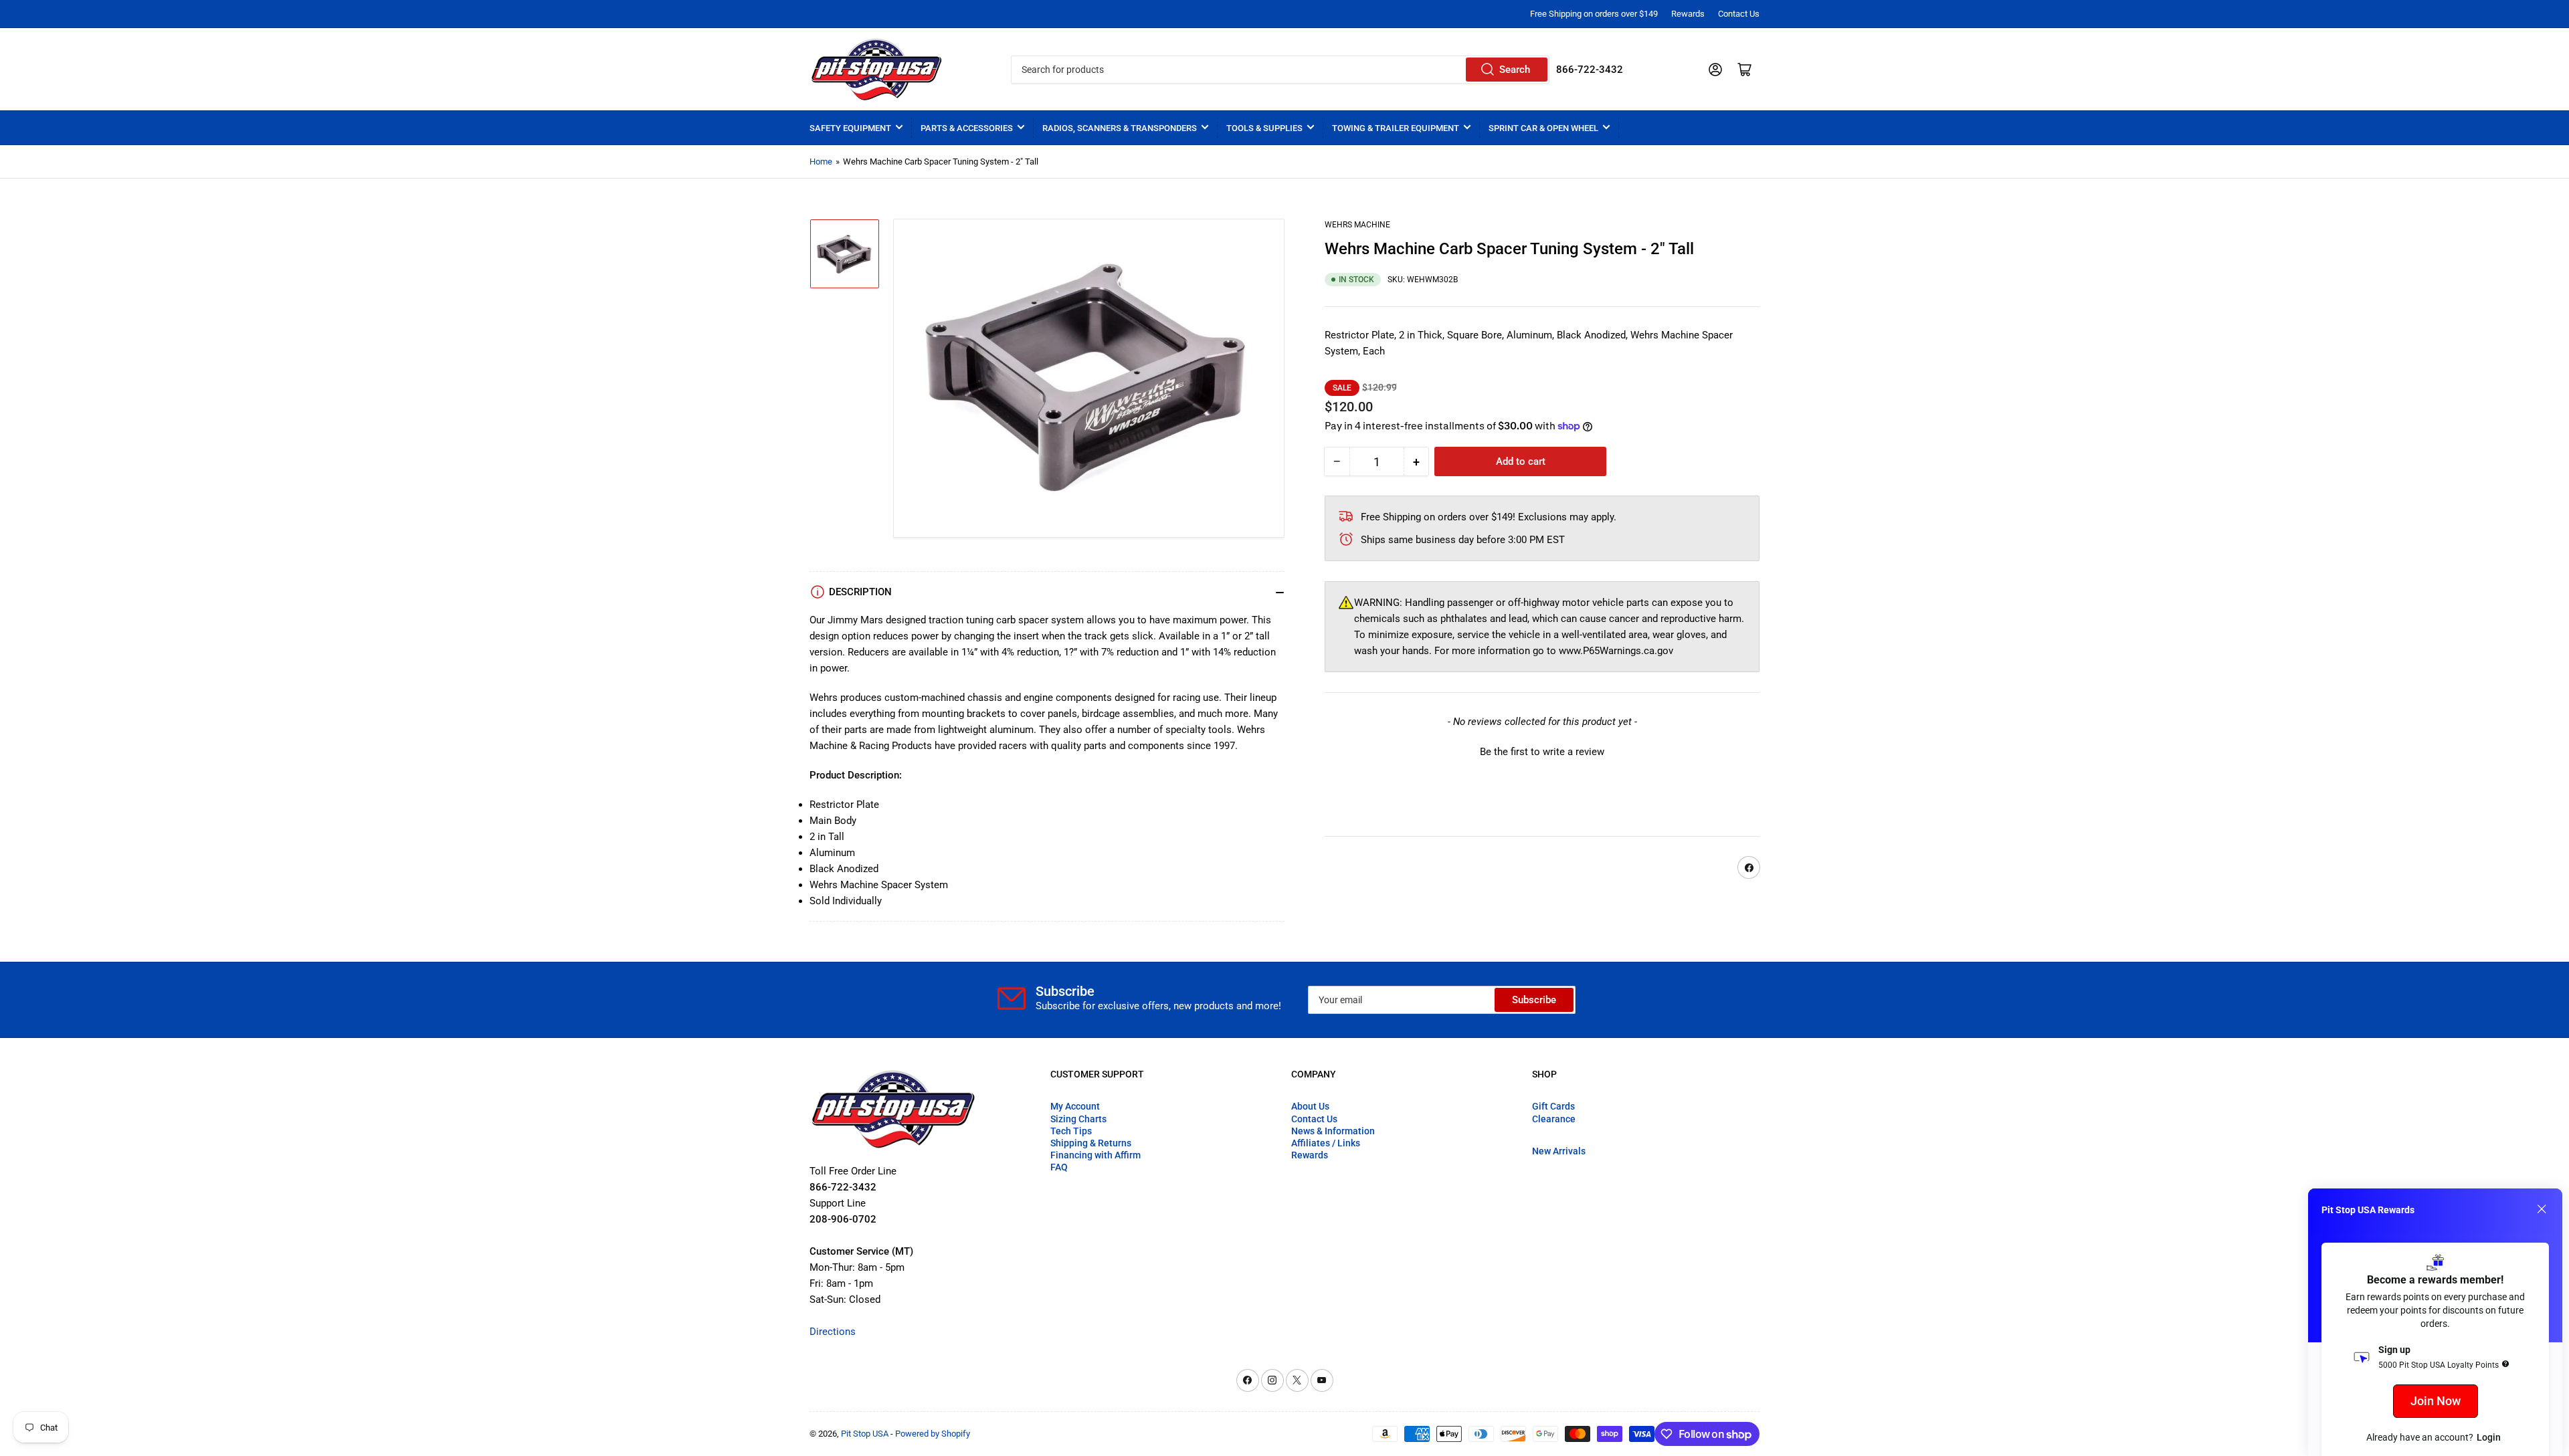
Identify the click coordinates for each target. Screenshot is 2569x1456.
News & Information (1333, 1131)
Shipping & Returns (1091, 1143)
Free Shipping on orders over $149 (1594, 14)
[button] (1542, 750)
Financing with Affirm (1096, 1155)
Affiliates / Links (1326, 1143)
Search (1515, 70)
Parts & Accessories (967, 128)
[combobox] (1280, 70)
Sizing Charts (1078, 1119)
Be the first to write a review (1542, 752)
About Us (1310, 1106)
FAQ (1059, 1167)
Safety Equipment (850, 128)
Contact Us (1739, 14)
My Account (1075, 1106)
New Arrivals (1559, 1151)
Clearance (1554, 1119)
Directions (833, 1332)
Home (821, 162)
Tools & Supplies (1264, 128)
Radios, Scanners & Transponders (1120, 128)
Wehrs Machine (1357, 225)
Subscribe (1534, 1000)
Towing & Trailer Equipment (1396, 128)
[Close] (2542, 1209)
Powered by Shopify (933, 1434)
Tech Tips (1071, 1131)
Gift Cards (1553, 1106)
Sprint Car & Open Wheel (1543, 128)
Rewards (1688, 14)
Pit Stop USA (865, 1434)
